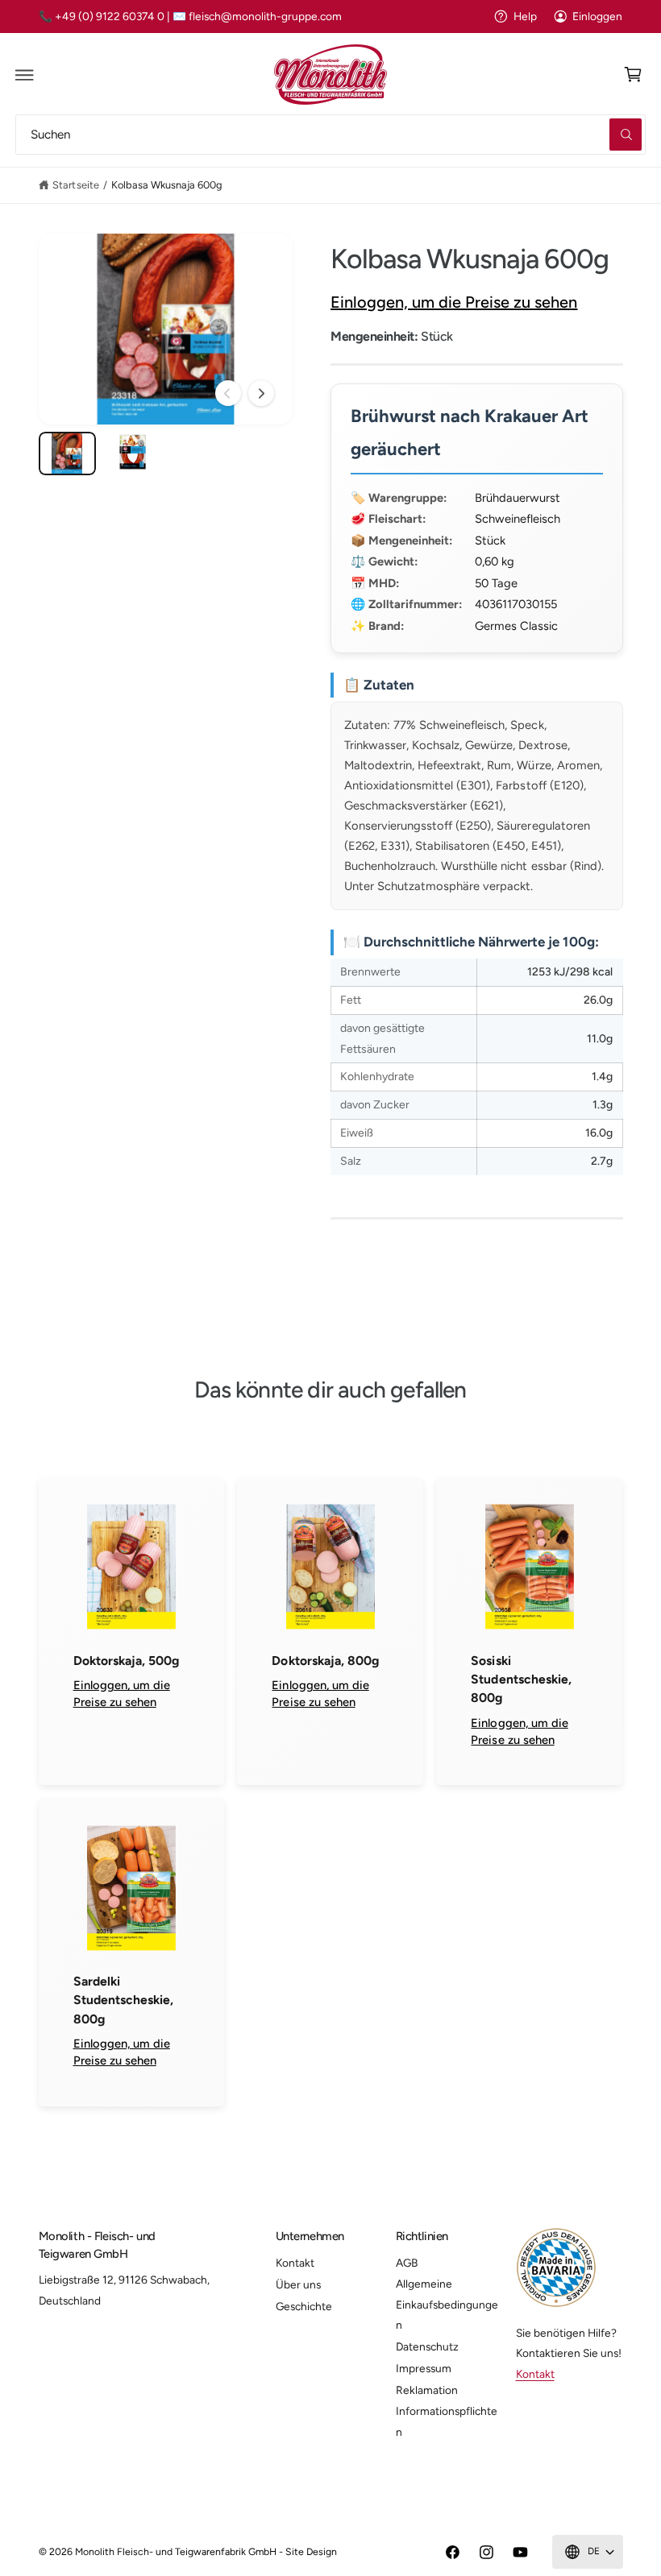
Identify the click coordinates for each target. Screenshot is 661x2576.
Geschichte (304, 2306)
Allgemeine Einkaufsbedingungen (447, 2304)
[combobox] (330, 134)
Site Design (311, 2551)
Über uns (298, 2284)
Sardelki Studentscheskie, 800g (123, 2000)
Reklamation (427, 2390)
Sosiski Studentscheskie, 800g (521, 1679)
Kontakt (295, 2263)
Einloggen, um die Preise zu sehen (454, 302)
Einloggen (597, 16)
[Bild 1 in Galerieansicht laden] (67, 453)
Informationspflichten (447, 2421)
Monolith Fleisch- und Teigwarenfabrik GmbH (176, 2551)
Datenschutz (427, 2346)
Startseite (75, 185)
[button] (25, 75)
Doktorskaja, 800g (325, 1661)
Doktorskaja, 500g (126, 1661)
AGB (407, 2263)
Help (525, 16)
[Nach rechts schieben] (261, 393)
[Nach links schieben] (228, 393)
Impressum (424, 2368)
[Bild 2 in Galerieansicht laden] (132, 453)
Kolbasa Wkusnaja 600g (167, 185)
